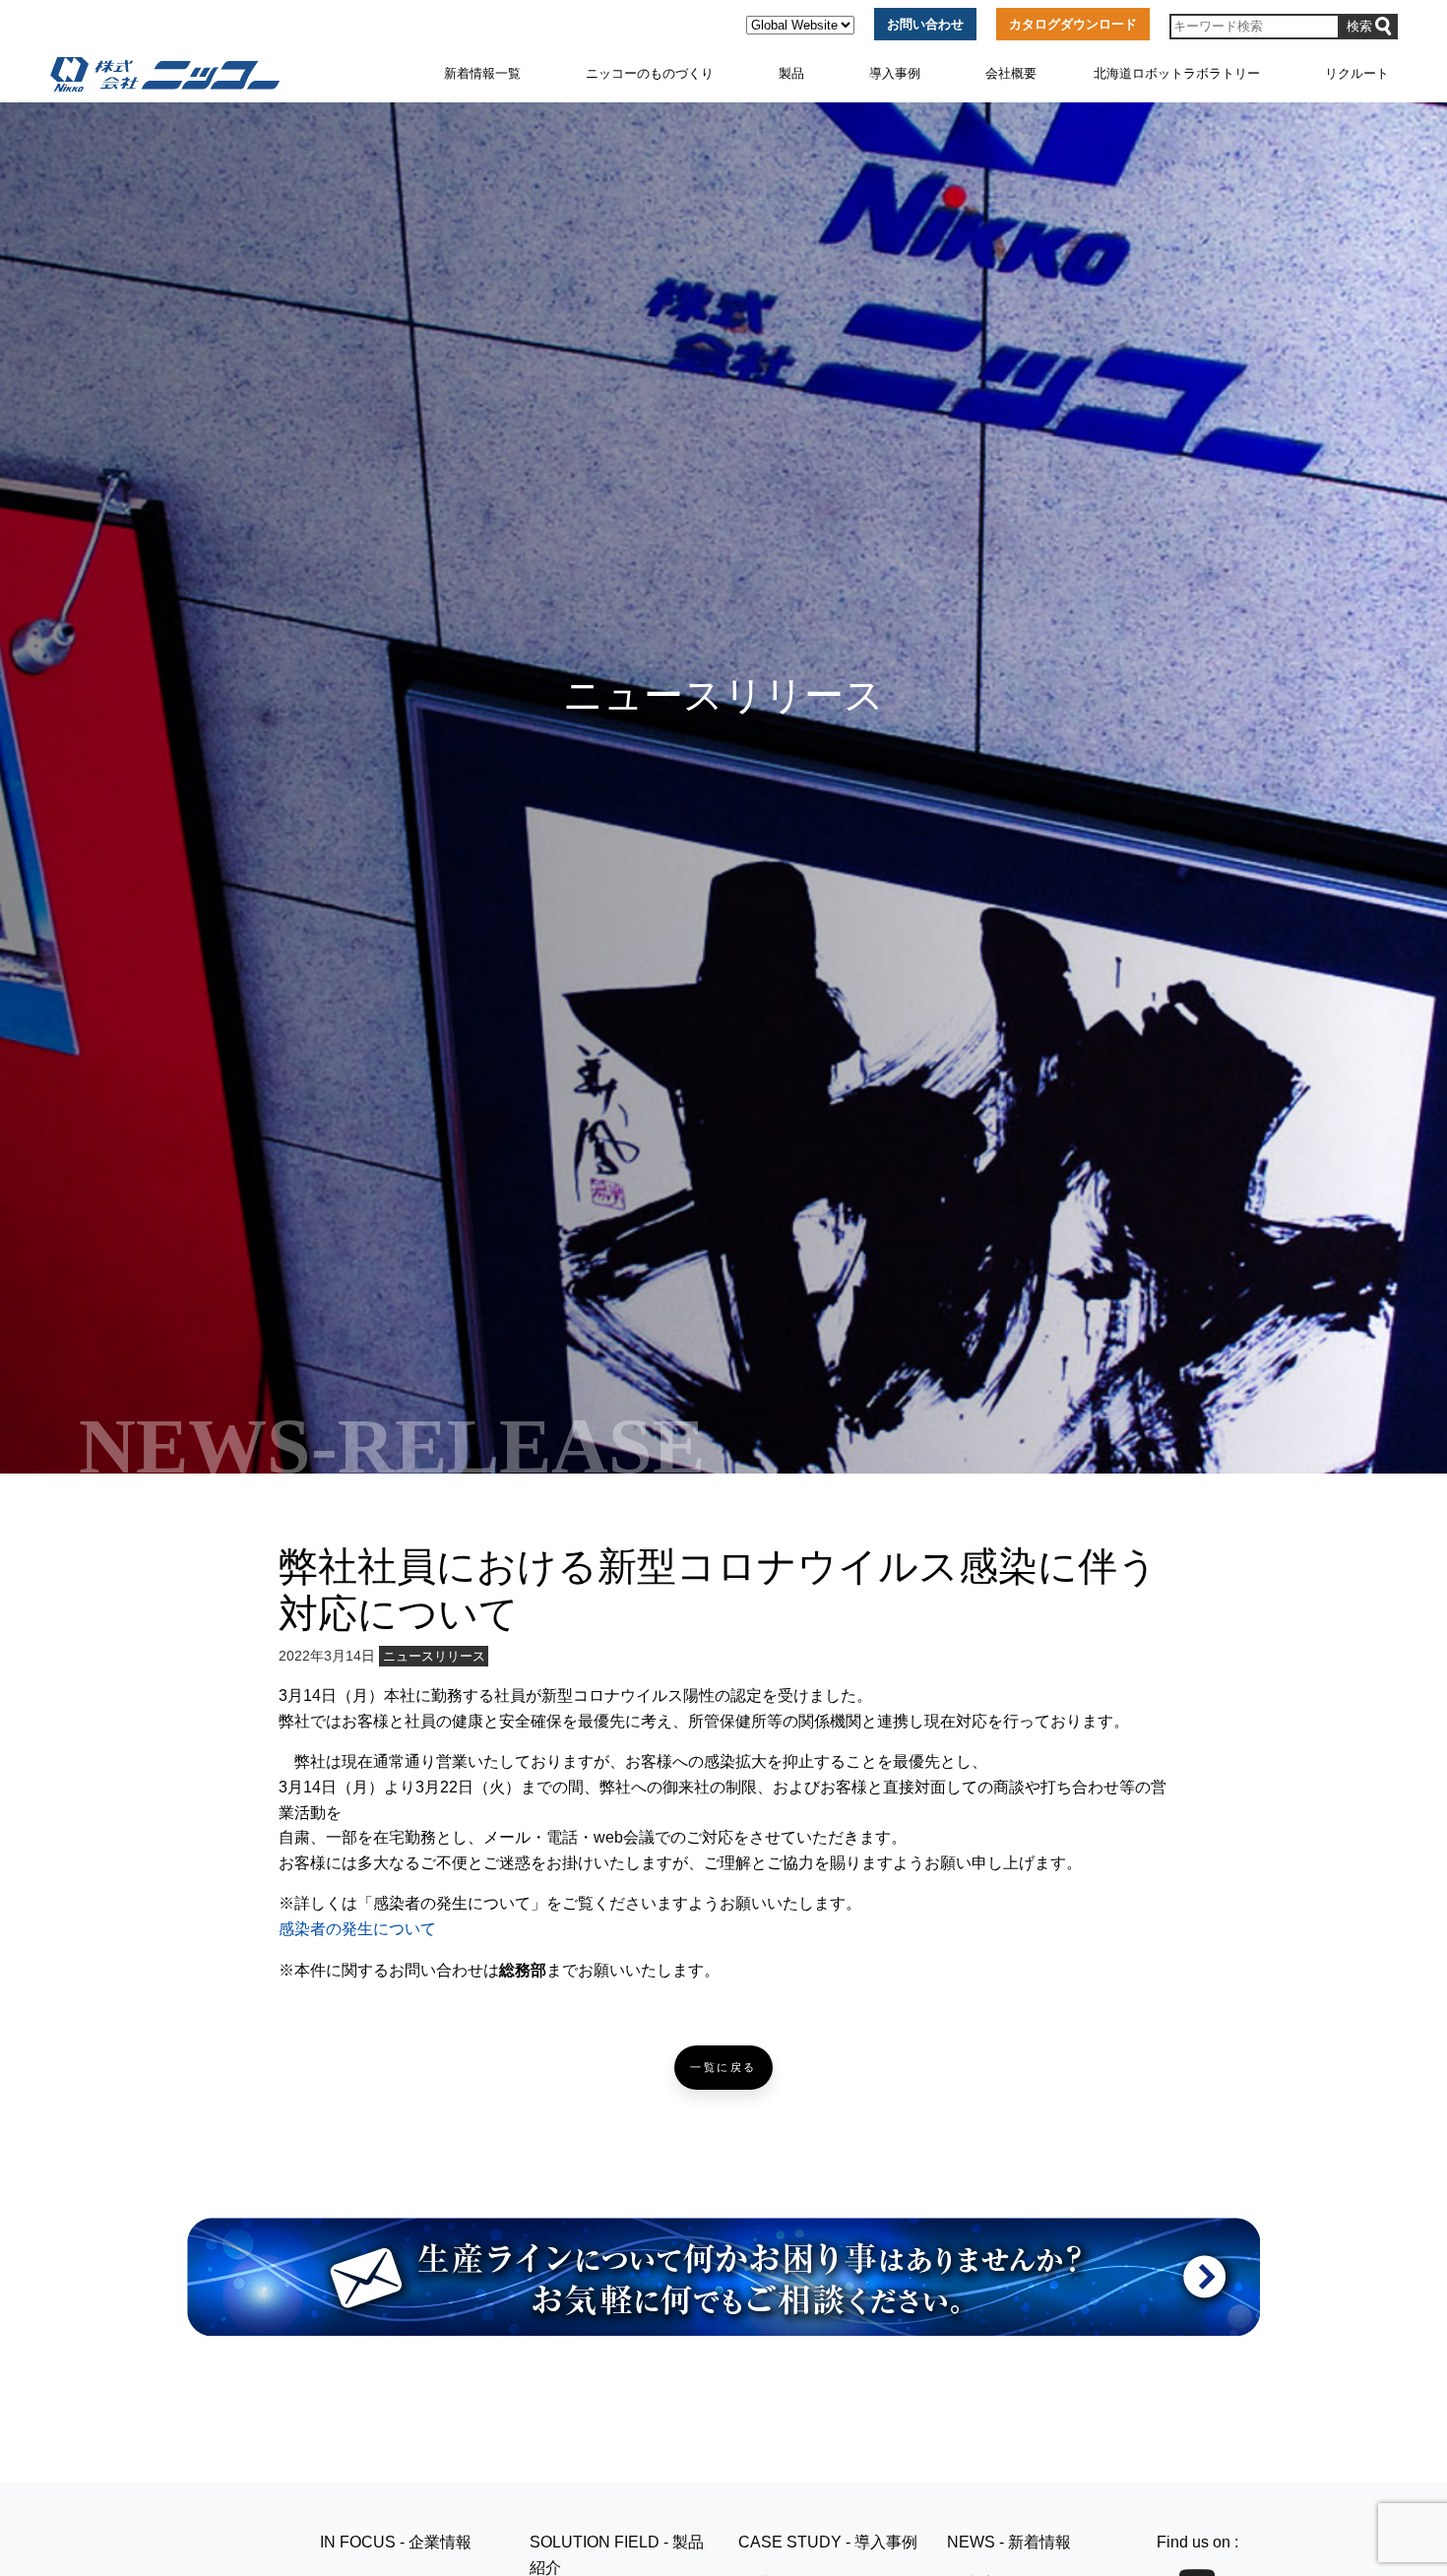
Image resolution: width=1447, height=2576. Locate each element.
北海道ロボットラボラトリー (1177, 73)
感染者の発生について (357, 1929)
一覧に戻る (723, 2068)
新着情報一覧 (482, 73)
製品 (791, 73)
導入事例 (895, 73)
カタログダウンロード (1073, 24)
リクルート (1357, 73)
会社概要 (1011, 73)
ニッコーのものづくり (650, 73)
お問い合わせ (925, 24)
